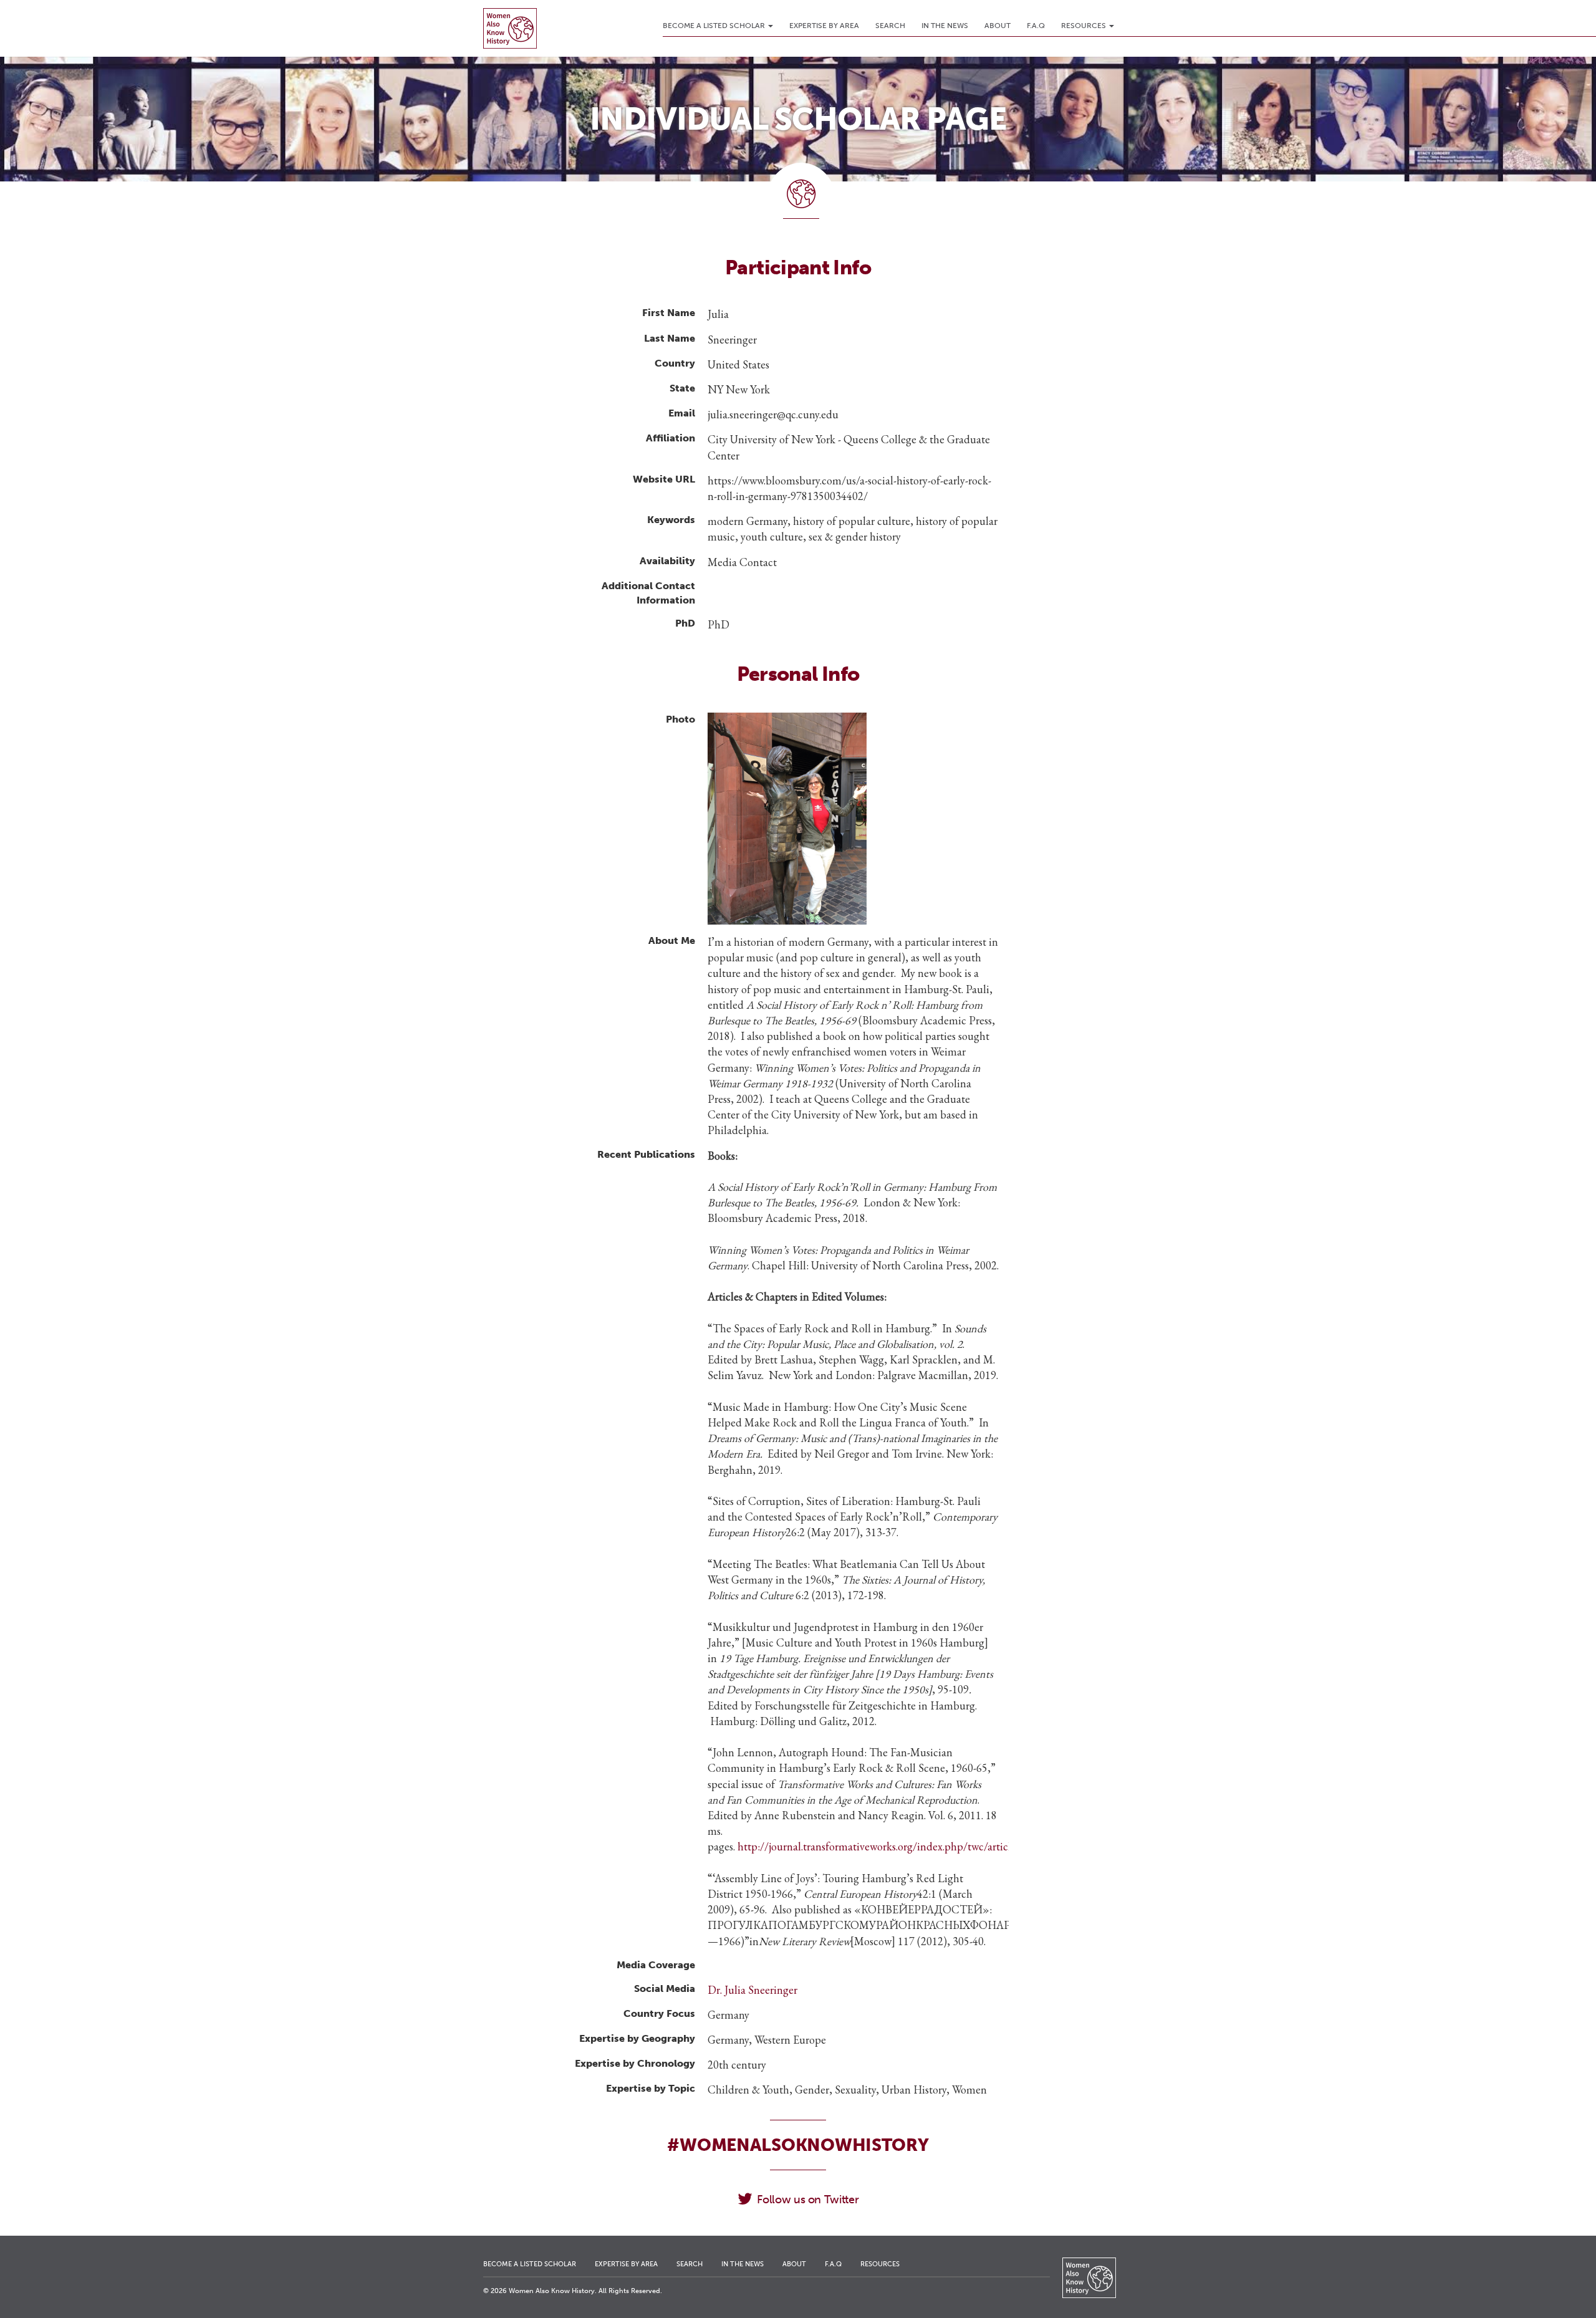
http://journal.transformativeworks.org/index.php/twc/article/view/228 (899, 1846)
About (997, 26)
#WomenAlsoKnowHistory (798, 2145)
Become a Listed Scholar (715, 26)
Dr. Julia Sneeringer (752, 1990)
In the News (945, 26)
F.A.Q (1036, 26)
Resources (1084, 26)
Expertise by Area (824, 26)
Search (890, 26)
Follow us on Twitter (808, 2200)
